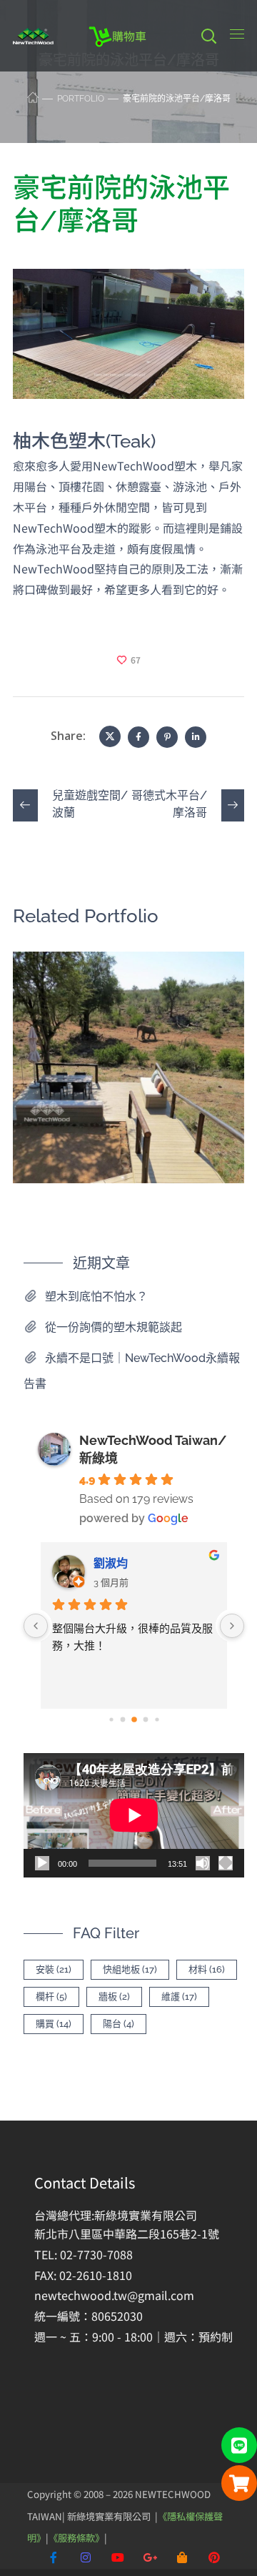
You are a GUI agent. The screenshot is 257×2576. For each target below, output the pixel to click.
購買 (54, 2024)
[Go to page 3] (145, 1720)
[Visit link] (143, 2277)
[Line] (239, 2445)
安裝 (54, 1969)
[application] (134, 1815)
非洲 (49, 1008)
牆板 (114, 1997)
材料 (207, 1969)
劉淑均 (111, 1563)
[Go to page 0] (111, 1720)
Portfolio (81, 99)
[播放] (42, 1863)
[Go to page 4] (157, 1720)
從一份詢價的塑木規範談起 (114, 1327)
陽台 (119, 2024)
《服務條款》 (76, 2538)
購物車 (129, 36)
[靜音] (203, 1863)
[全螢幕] (226, 1863)
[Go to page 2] (134, 1720)
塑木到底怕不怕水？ (96, 1297)
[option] (128, 1078)
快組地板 (130, 1969)
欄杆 (51, 1997)
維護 (179, 1997)
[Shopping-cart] (239, 2483)
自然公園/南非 (96, 987)
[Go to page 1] (122, 1720)
